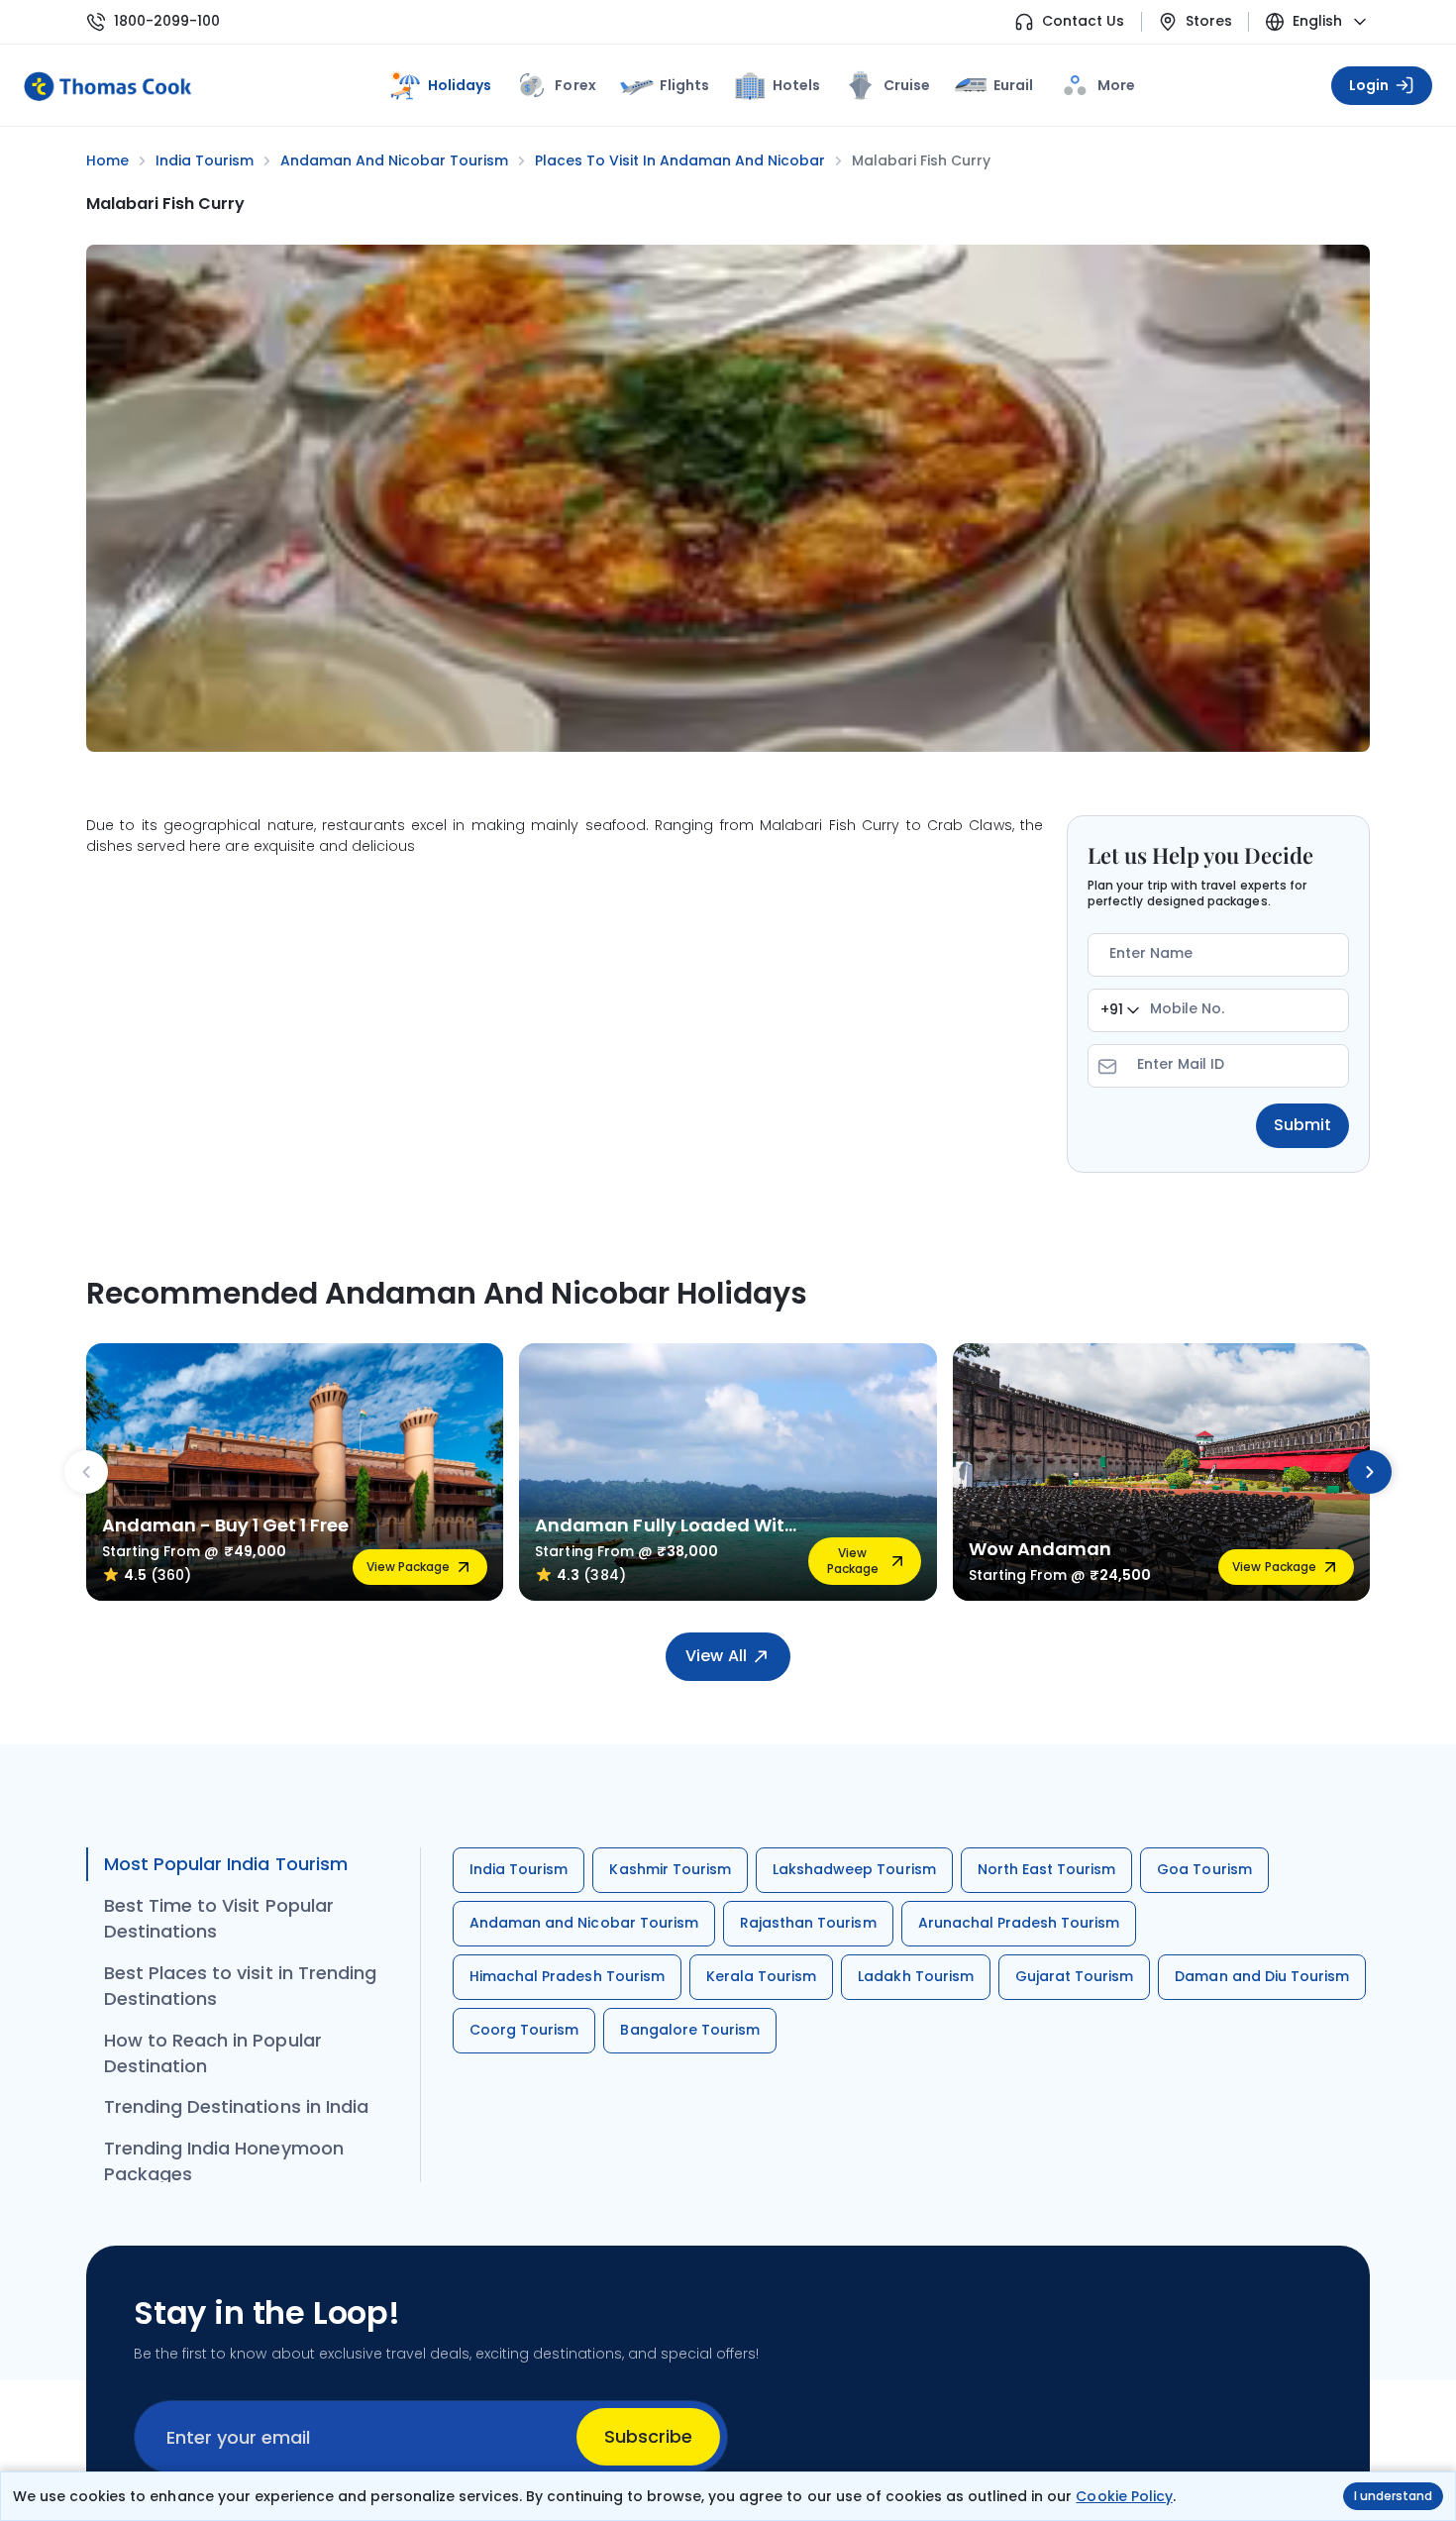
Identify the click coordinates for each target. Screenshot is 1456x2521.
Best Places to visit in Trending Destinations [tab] (240, 1986)
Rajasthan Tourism (808, 1923)
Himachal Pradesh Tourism (567, 1976)
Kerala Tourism (762, 1976)
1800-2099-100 (167, 21)
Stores (1209, 21)
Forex (575, 85)
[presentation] (86, 1472)
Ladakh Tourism (916, 1976)
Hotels (796, 85)
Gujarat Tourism (1075, 1976)
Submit (1302, 1125)
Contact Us (1083, 21)
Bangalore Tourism (690, 2030)
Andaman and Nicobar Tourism (584, 1923)
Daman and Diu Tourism (1262, 1976)
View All (716, 1656)
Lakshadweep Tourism (854, 1869)
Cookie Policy (1124, 2496)
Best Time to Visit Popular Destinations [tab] (219, 1918)
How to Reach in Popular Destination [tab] (213, 2053)
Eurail (1013, 85)
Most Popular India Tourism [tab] (226, 1864)
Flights (684, 85)
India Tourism (519, 1869)
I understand (1393, 2496)
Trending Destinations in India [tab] (236, 2106)
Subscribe (648, 2436)
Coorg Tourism (524, 2030)
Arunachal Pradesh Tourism (1019, 1923)
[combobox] (1120, 1010)
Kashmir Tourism (670, 1869)
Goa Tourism (1204, 1869)
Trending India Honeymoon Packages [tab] (224, 2161)
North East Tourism (1047, 1869)
